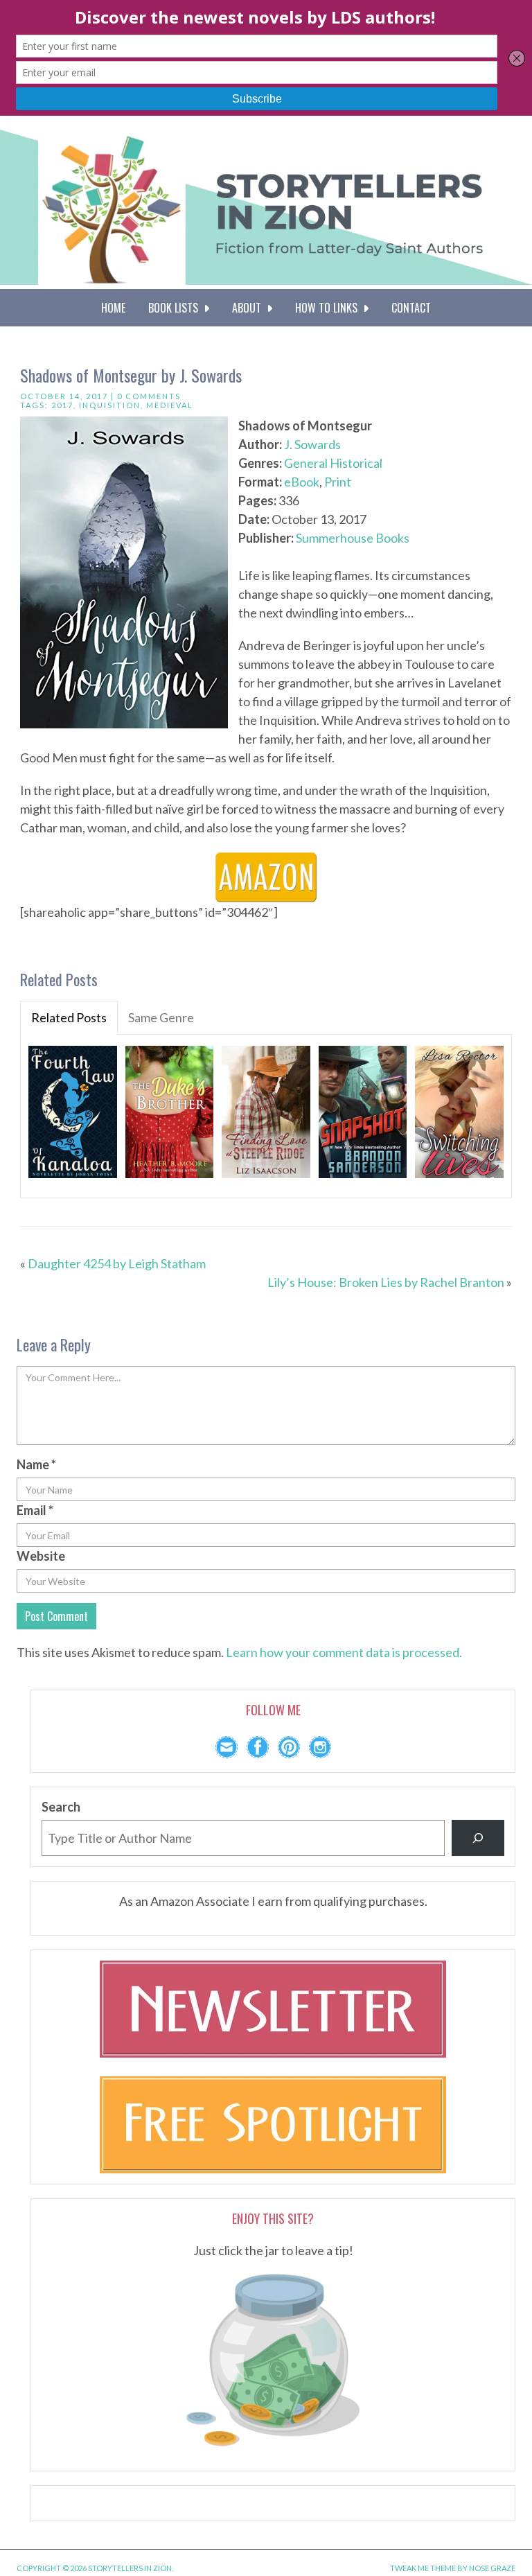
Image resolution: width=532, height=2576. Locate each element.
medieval (170, 405)
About (249, 308)
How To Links (329, 308)
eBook (302, 482)
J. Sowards (312, 444)
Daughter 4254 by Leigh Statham (117, 1263)
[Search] (478, 1838)
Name (36, 1464)
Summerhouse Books (353, 538)
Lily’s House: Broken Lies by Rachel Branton (386, 1282)
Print (338, 482)
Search (61, 1807)
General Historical (333, 463)
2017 (62, 405)
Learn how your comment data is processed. (344, 1652)
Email (35, 1510)
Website (41, 1556)
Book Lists (176, 308)
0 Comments (149, 396)
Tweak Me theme (423, 2568)
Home (113, 308)
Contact (411, 308)
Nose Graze (492, 2568)
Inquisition (110, 405)
